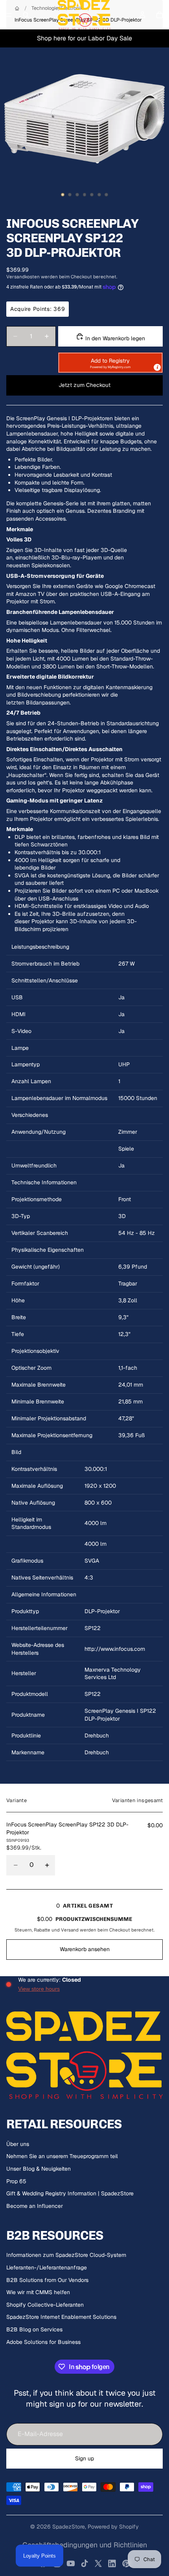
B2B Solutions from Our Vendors (47, 2280)
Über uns (18, 2144)
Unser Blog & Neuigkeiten (39, 2169)
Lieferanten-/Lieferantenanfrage (47, 2267)
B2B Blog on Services (34, 2329)
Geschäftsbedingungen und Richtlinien (85, 2545)
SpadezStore (69, 2527)
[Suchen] (26, 15)
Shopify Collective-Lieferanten (45, 2305)
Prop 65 (16, 2181)
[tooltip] (157, 367)
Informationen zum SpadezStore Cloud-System (66, 2255)
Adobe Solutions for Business (43, 2342)
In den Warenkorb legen (114, 338)
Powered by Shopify (113, 2527)
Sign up (84, 2458)
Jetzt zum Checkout (84, 385)
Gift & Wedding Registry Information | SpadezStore (70, 2193)
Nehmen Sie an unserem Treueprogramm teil (62, 2156)
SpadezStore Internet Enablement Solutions (61, 2317)
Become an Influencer (35, 2206)
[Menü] (9, 15)
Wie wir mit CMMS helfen (38, 2292)
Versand (70, 1930)
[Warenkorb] (160, 15)
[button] (110, 363)
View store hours (39, 1989)
